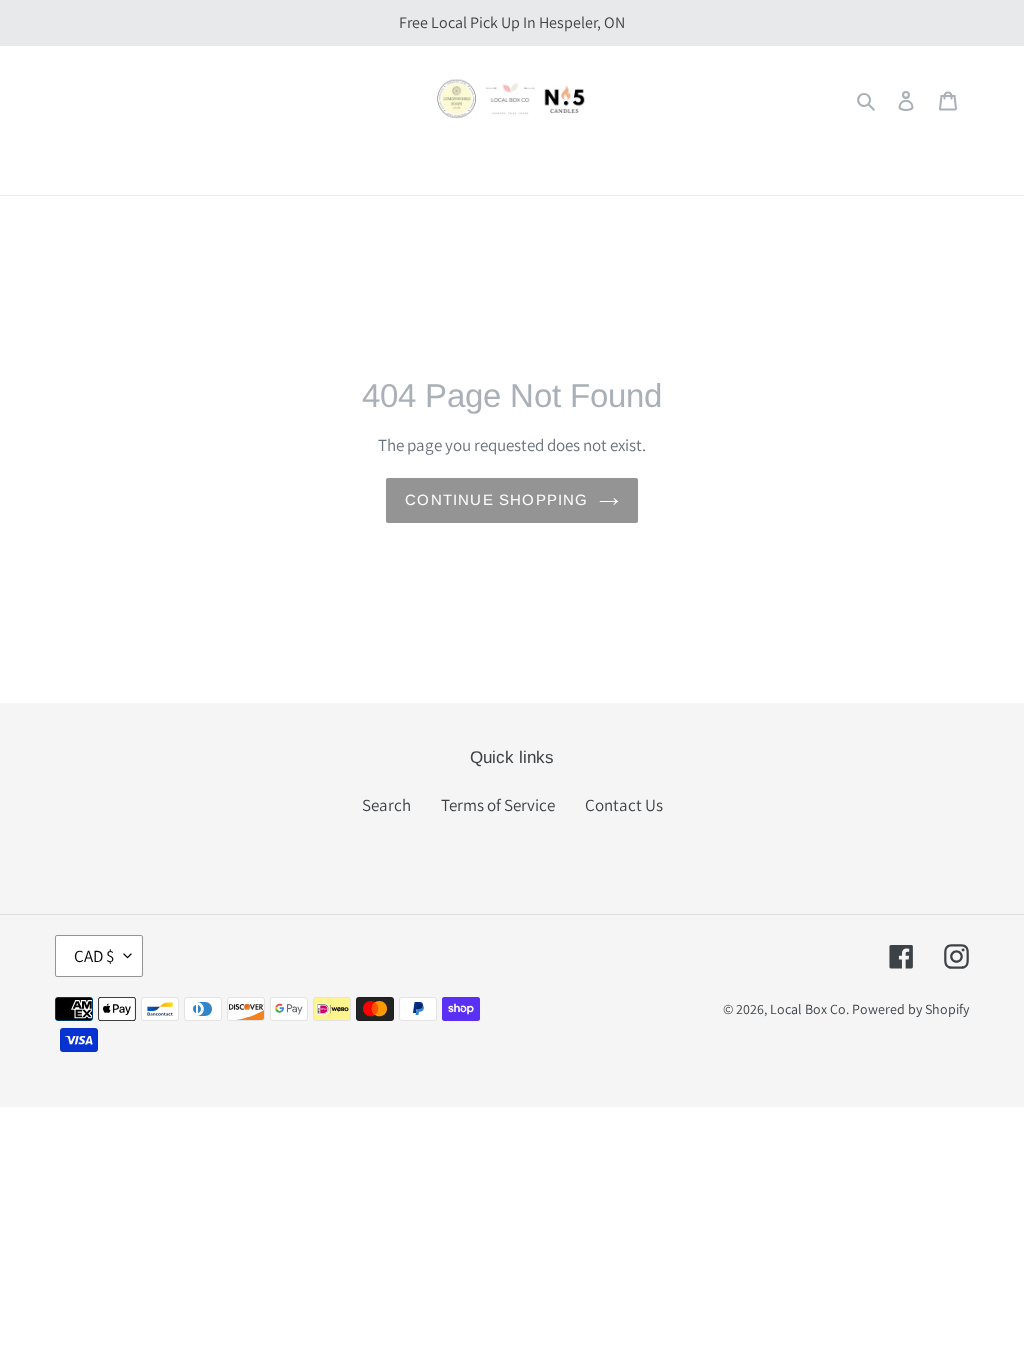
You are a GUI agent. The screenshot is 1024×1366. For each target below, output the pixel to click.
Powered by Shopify (910, 1009)
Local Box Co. (809, 1009)
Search (386, 805)
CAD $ (94, 956)
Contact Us (624, 805)
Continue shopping (496, 499)
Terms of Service (498, 805)
